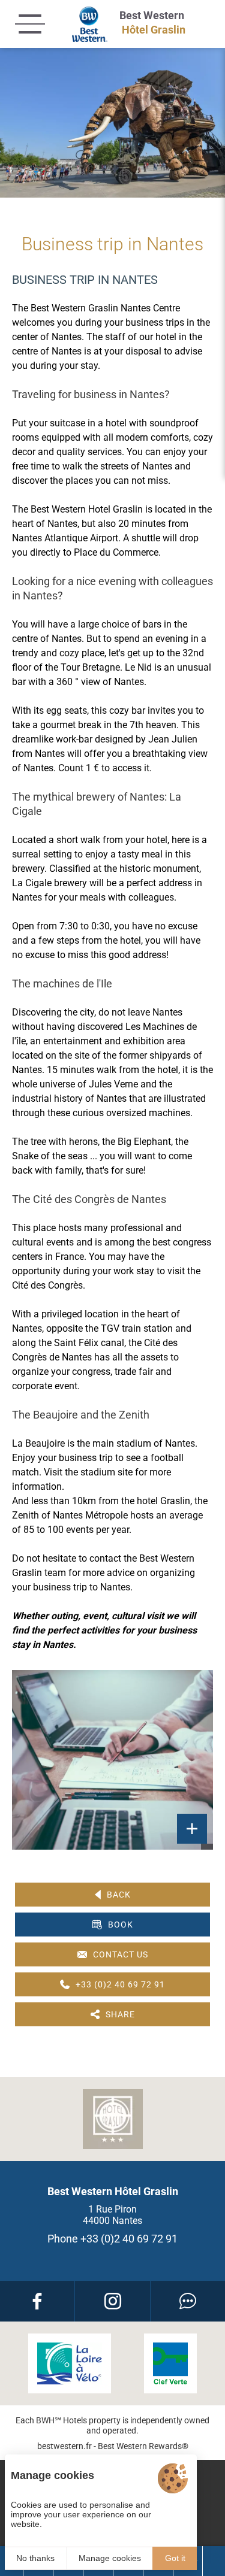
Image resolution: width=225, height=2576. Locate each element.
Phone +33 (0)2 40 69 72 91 (112, 2239)
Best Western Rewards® (143, 2446)
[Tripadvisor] (188, 2301)
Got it (175, 2558)
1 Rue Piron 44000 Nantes (112, 2215)
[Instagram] (112, 2301)
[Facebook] (37, 2301)
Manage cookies (110, 2558)
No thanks (35, 2558)
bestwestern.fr (64, 2446)
